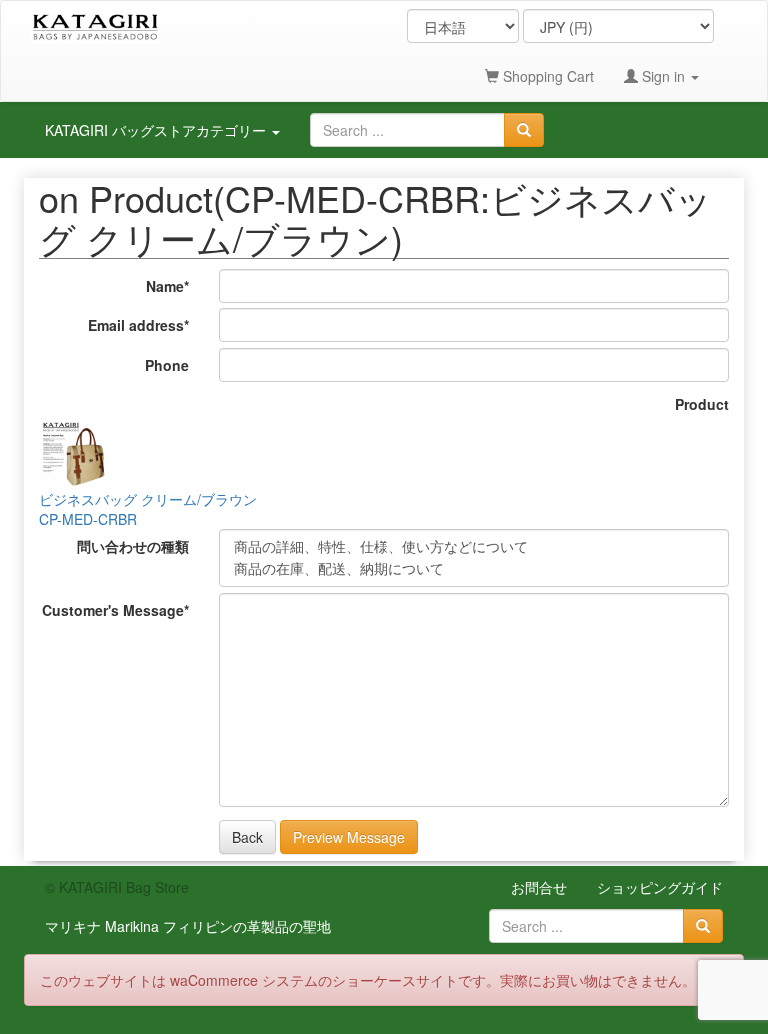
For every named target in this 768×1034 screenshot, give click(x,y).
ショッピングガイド (660, 887)
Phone (167, 365)
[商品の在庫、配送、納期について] (474, 569)
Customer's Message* (115, 610)
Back (247, 837)
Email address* (138, 325)
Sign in (663, 76)
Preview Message (349, 837)
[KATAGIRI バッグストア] (95, 26)
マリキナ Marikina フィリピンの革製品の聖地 (188, 926)
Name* (167, 286)
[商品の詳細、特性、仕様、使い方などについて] (474, 547)
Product (702, 404)
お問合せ (539, 887)
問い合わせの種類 (133, 546)
